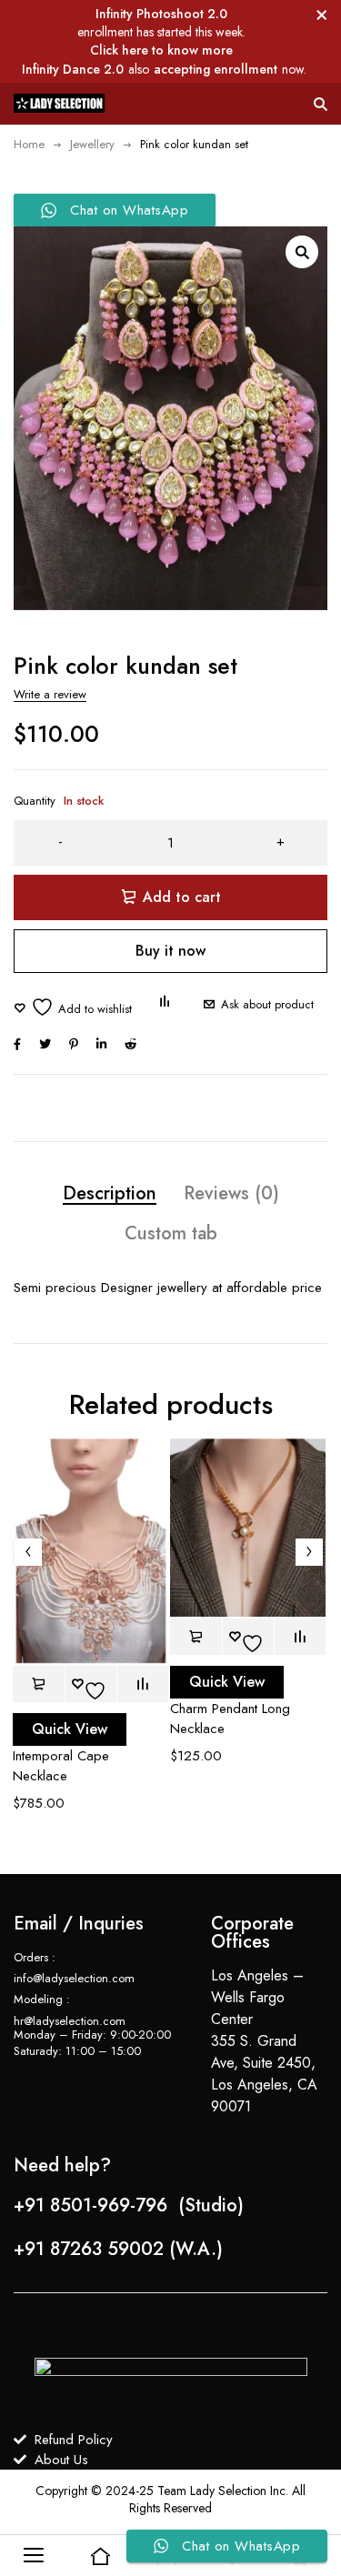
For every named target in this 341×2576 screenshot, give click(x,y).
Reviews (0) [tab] (231, 1193)
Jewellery (92, 144)
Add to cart (182, 897)
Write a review (50, 694)
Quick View (70, 1729)
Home (29, 144)
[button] (302, 252)
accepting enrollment (216, 69)
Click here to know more (161, 50)
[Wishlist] (73, 1007)
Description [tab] (110, 1193)
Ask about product (267, 1004)
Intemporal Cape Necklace (61, 1766)
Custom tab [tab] (171, 1233)
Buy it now (170, 951)
